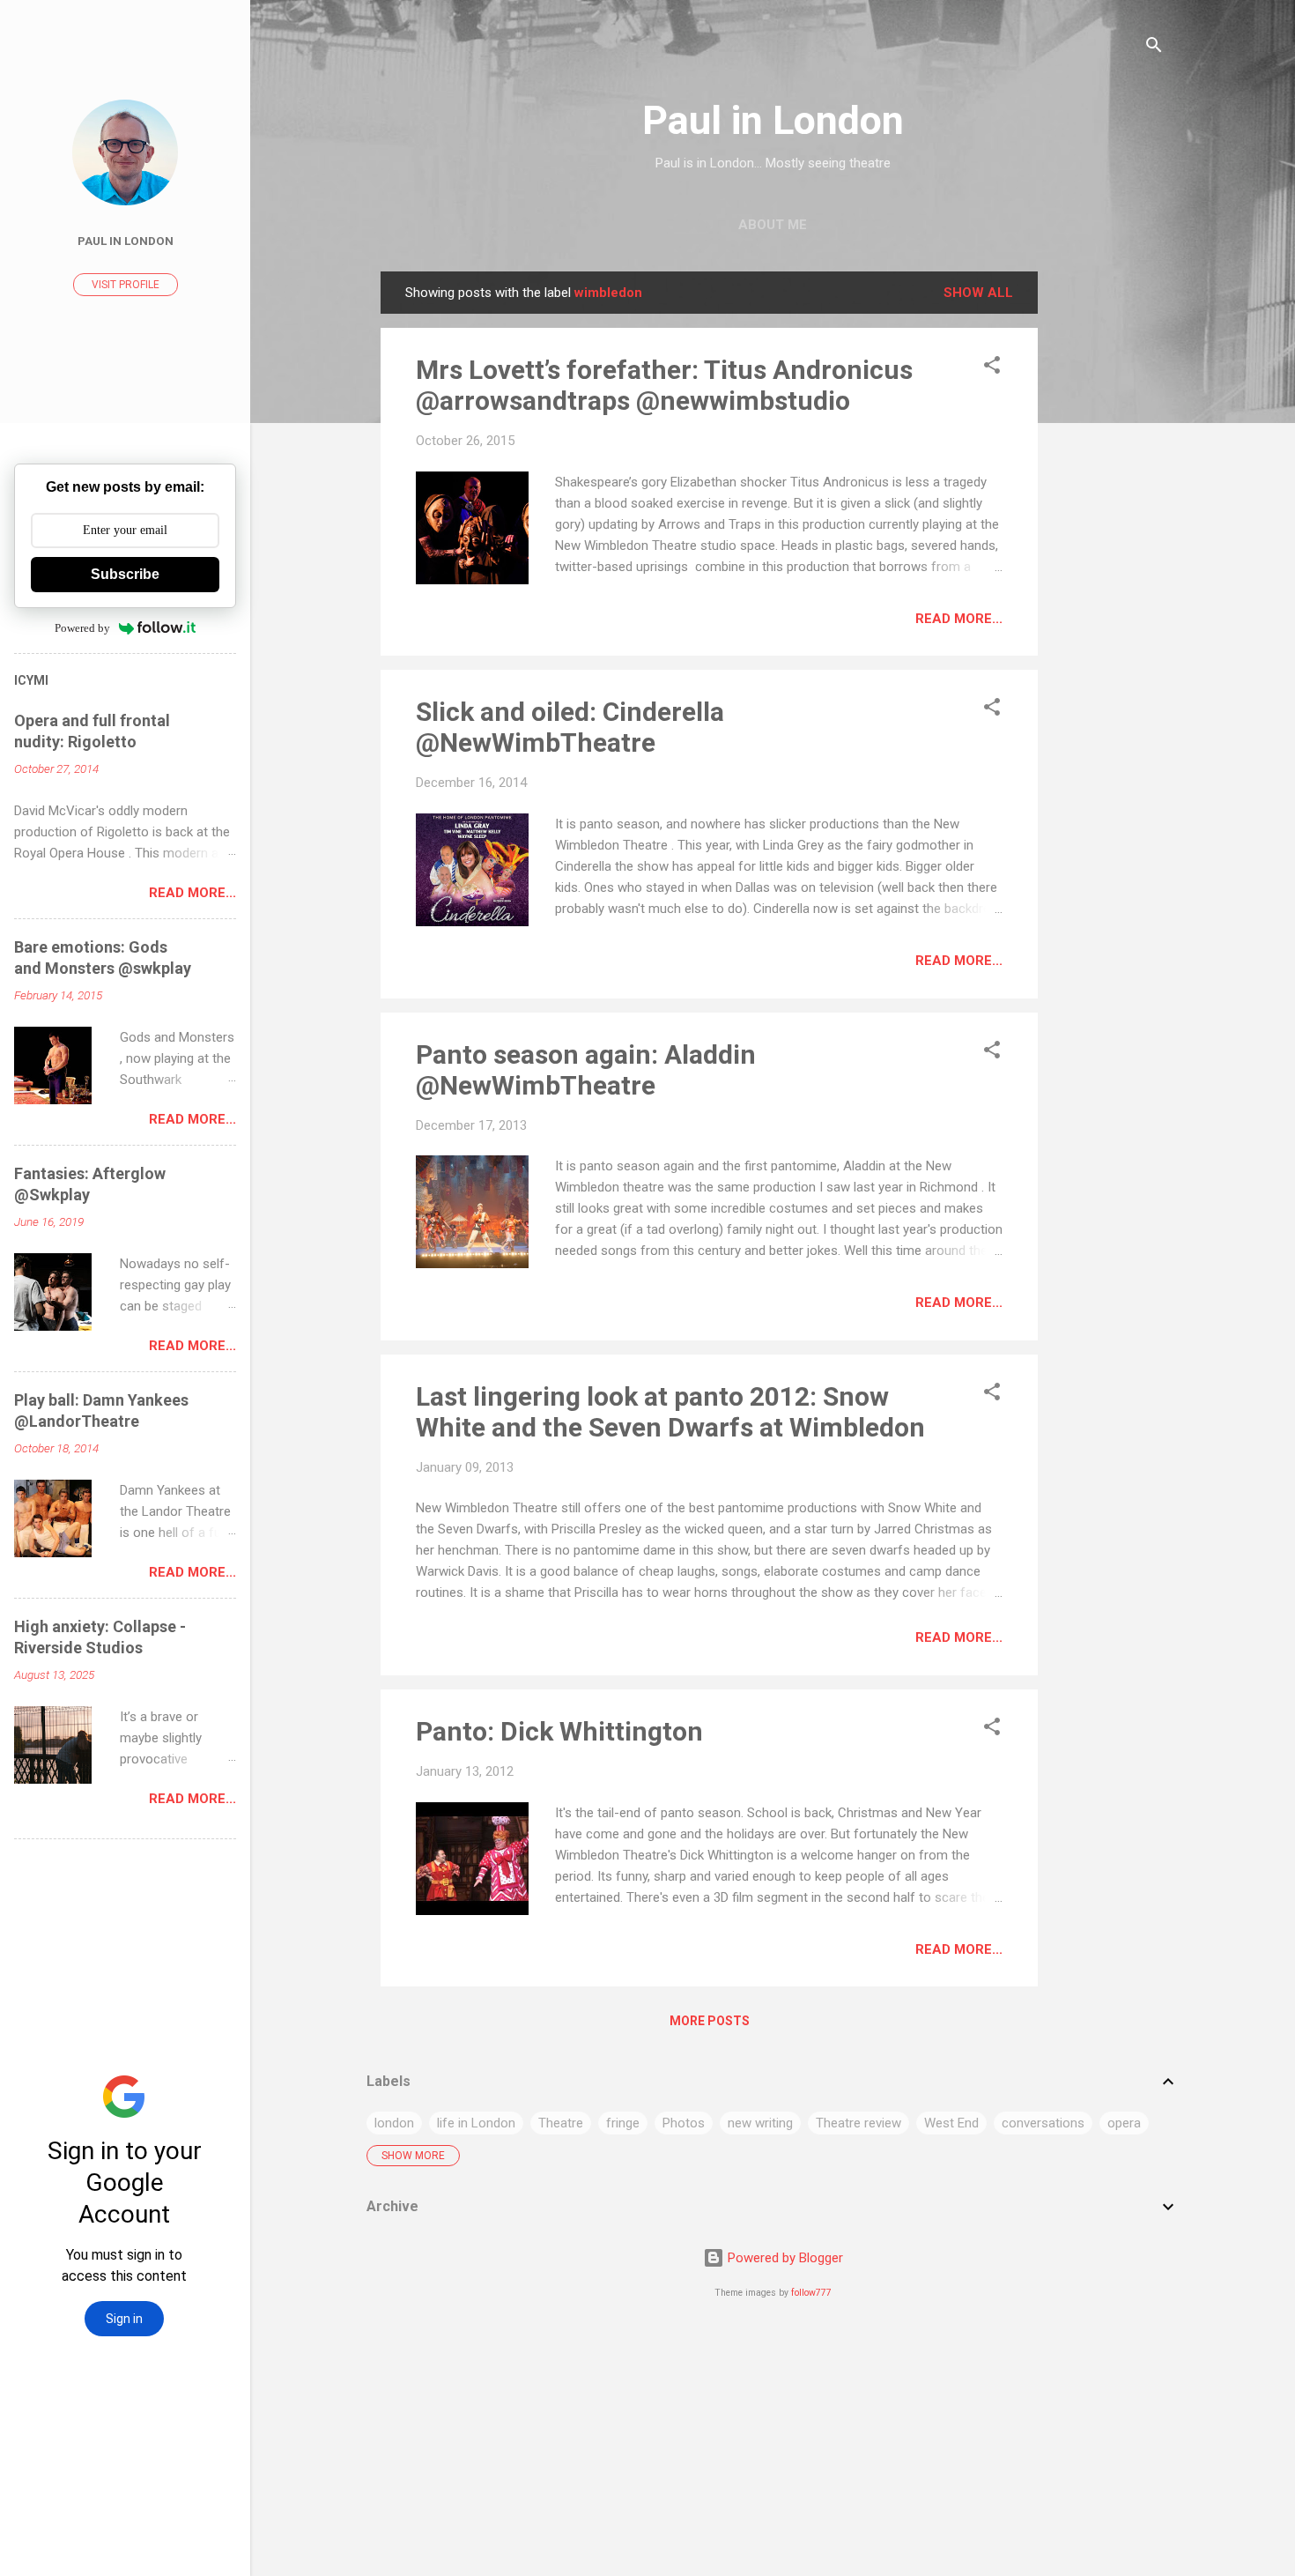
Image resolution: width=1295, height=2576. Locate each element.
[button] (992, 368)
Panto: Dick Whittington (559, 1731)
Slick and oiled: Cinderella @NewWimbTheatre (570, 727)
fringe (623, 2123)
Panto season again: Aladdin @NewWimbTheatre (586, 1070)
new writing (760, 2123)
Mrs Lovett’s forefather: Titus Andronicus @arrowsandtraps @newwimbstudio (664, 385)
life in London (476, 2123)
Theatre (561, 2123)
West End (951, 2123)
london (394, 2123)
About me (773, 225)
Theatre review (858, 2123)
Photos (684, 2123)
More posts (710, 2021)
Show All (978, 293)
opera (1124, 2123)
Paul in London (773, 120)
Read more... (959, 619)
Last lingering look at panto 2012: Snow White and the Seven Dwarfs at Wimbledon (670, 1412)
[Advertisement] (1108, 536)
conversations (1043, 2123)
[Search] (1154, 48)
